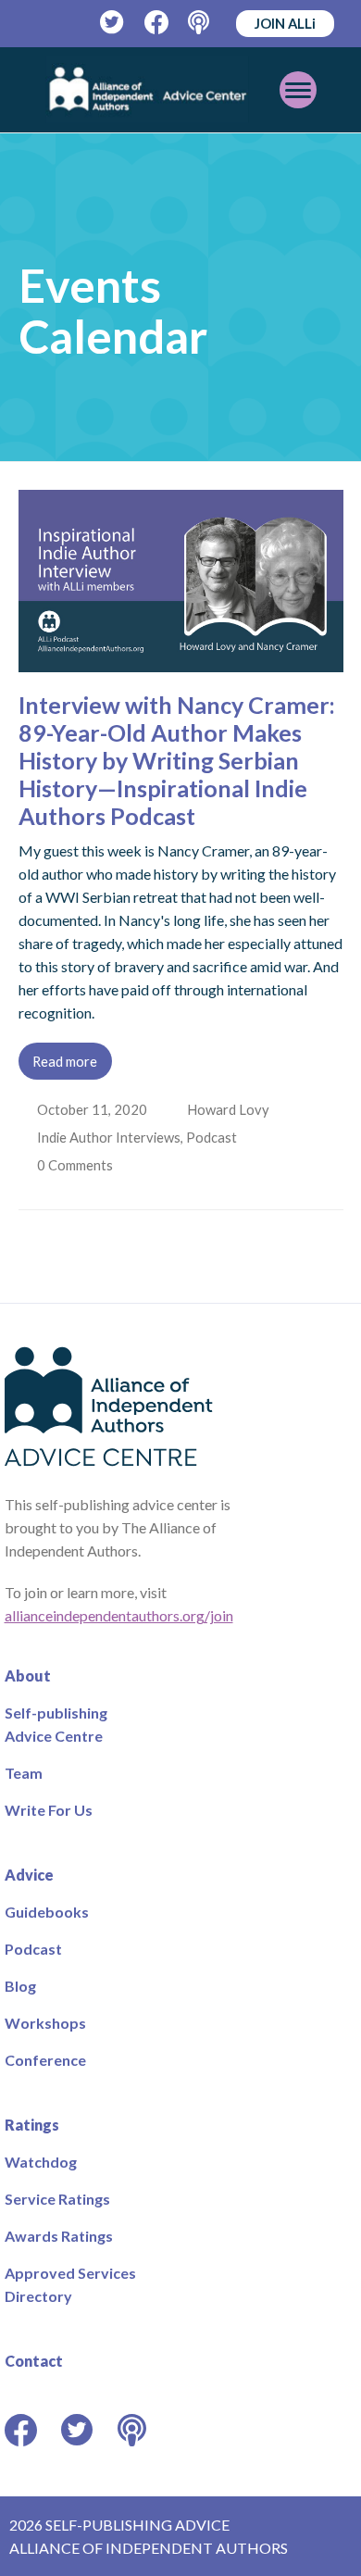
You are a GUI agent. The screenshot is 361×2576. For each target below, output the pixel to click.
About (28, 1676)
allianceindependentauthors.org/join (119, 1615)
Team (24, 1773)
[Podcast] (200, 23)
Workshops (45, 2023)
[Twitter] (112, 23)
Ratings (32, 2125)
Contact (34, 2361)
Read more (65, 1061)
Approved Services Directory (70, 2284)
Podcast (213, 1137)
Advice (29, 1875)
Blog (20, 1986)
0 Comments (78, 1165)
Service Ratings (57, 2199)
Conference (45, 2060)
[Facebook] (157, 23)
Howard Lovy (230, 1109)
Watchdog (41, 2162)
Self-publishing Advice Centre (56, 1724)
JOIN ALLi (285, 23)
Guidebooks (47, 1912)
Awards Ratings (59, 2236)
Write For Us (49, 1810)
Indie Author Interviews (111, 1137)
